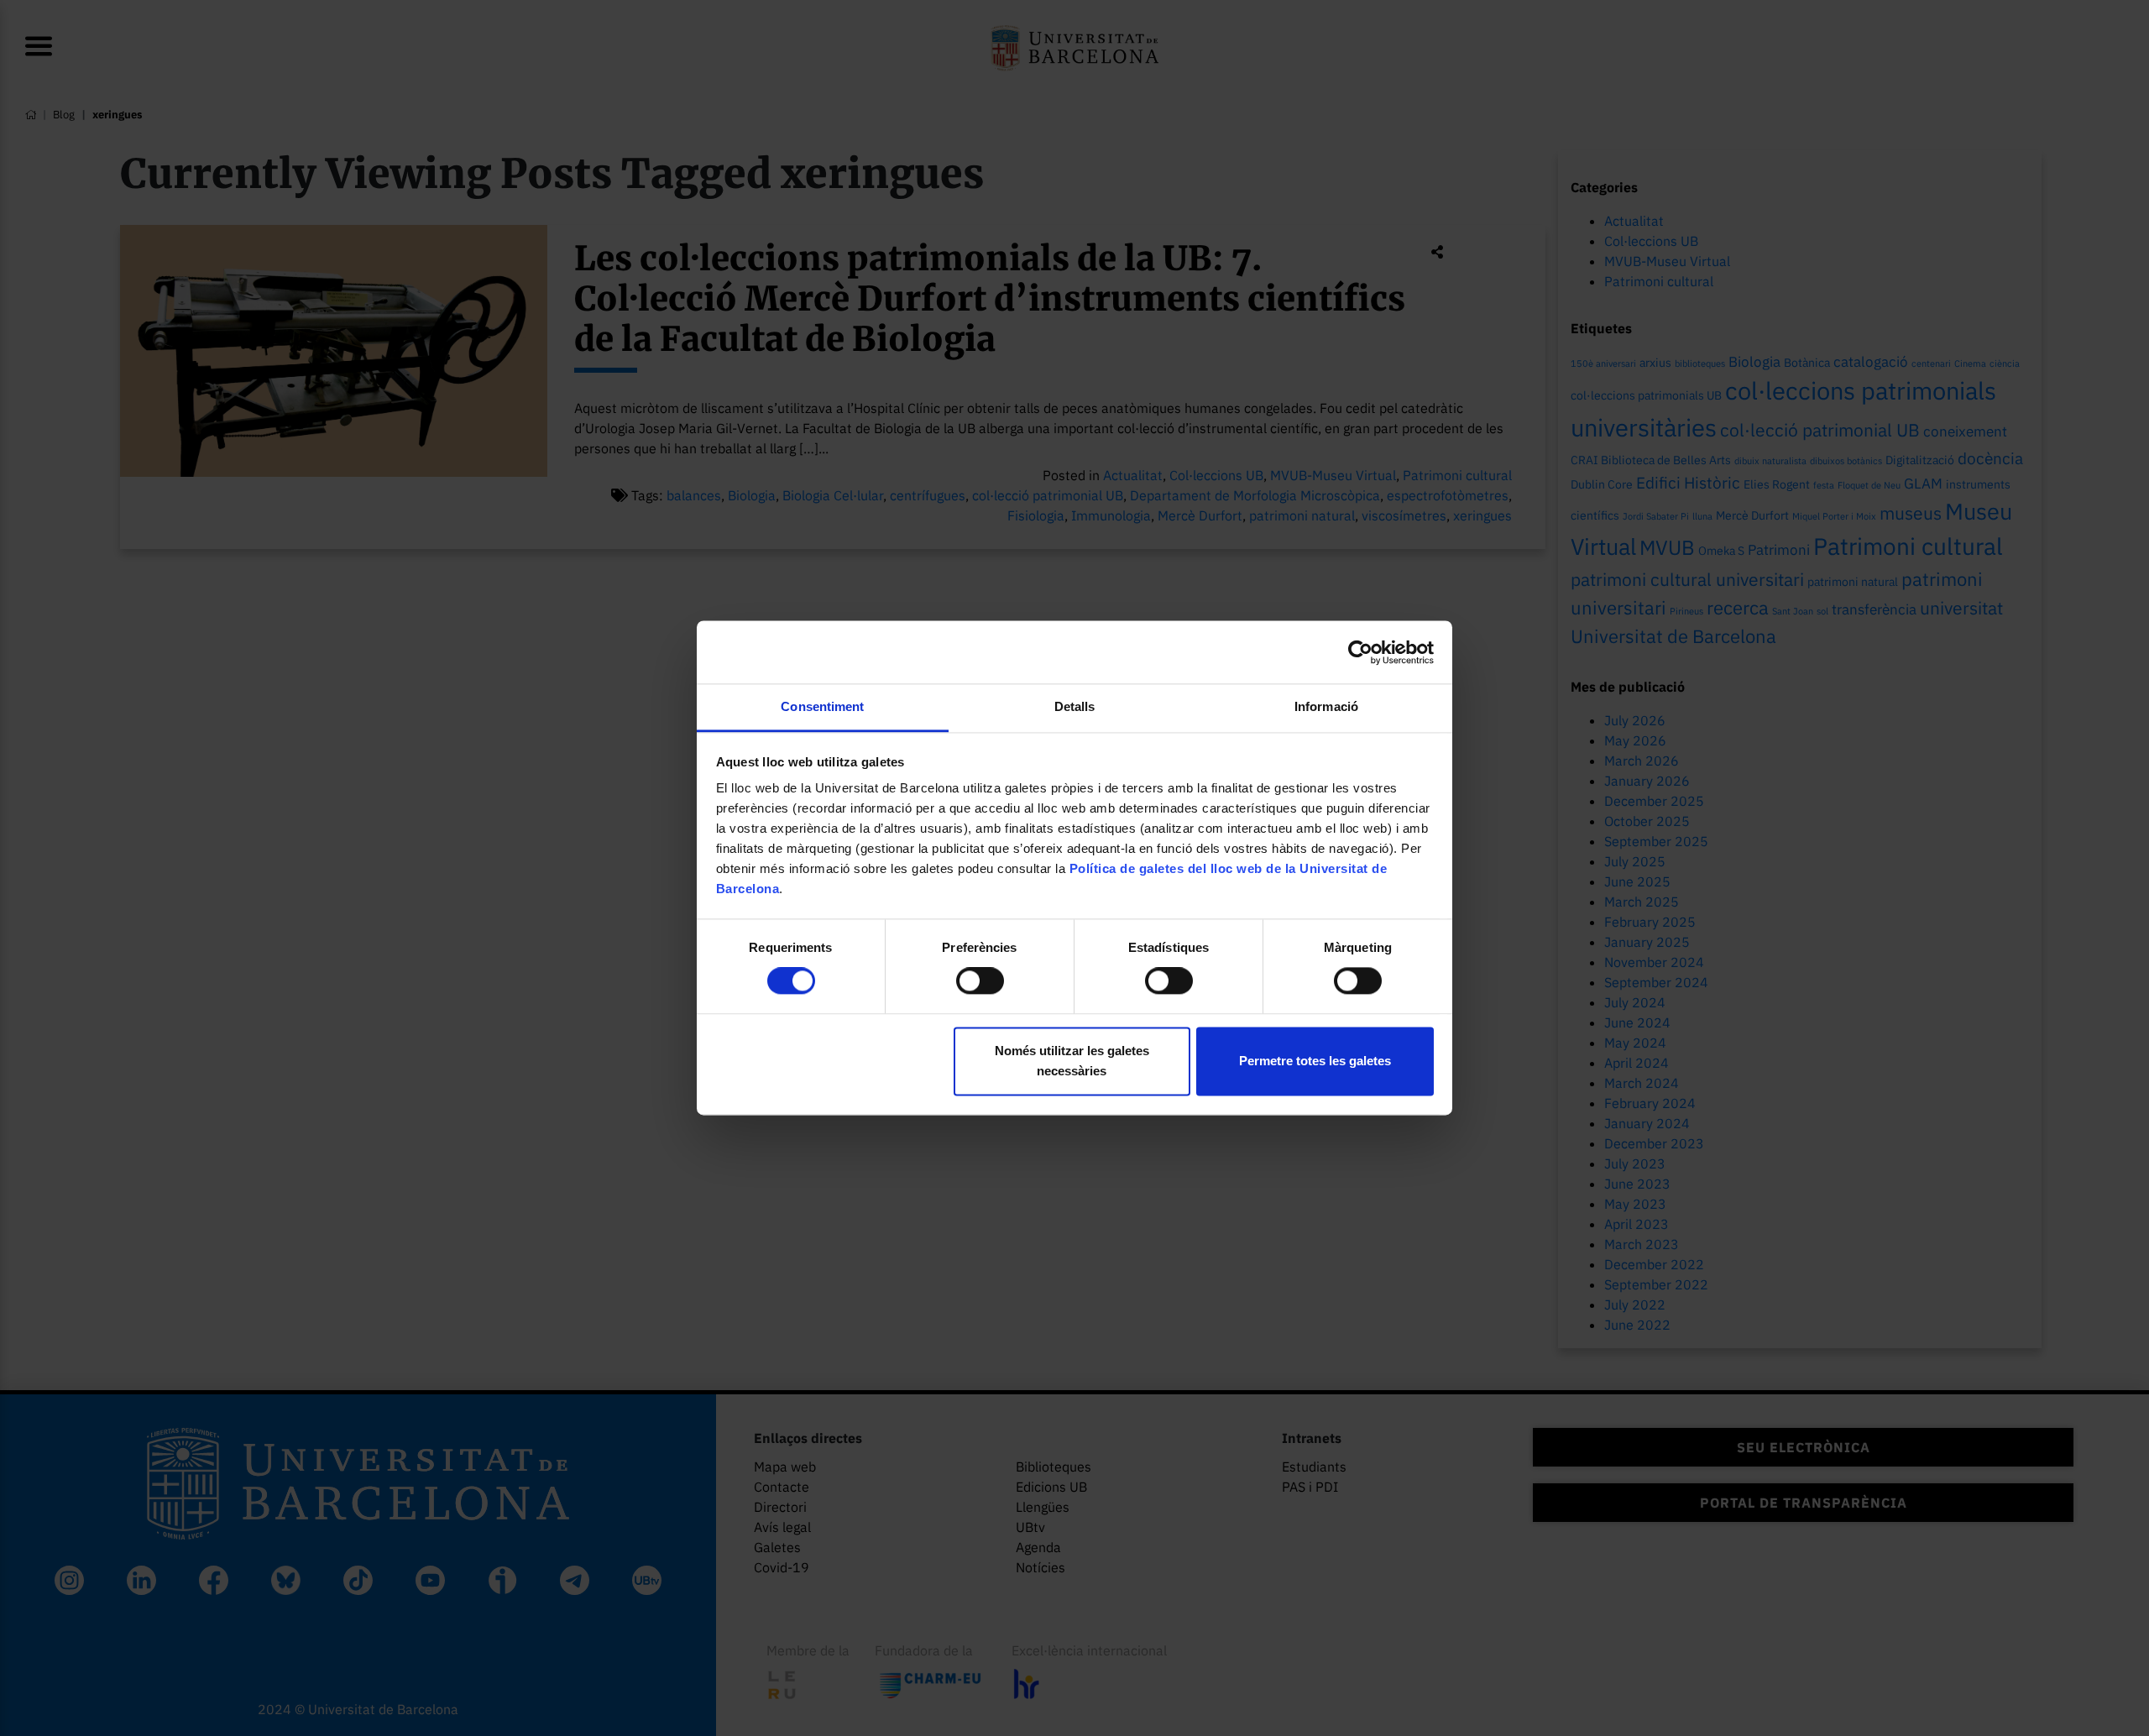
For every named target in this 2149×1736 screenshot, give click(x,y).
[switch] (980, 981)
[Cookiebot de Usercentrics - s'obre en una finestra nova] (1360, 652)
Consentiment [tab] (822, 706)
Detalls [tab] (1075, 706)
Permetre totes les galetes (1315, 1061)
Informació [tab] (1326, 706)
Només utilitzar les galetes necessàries (1072, 1061)
